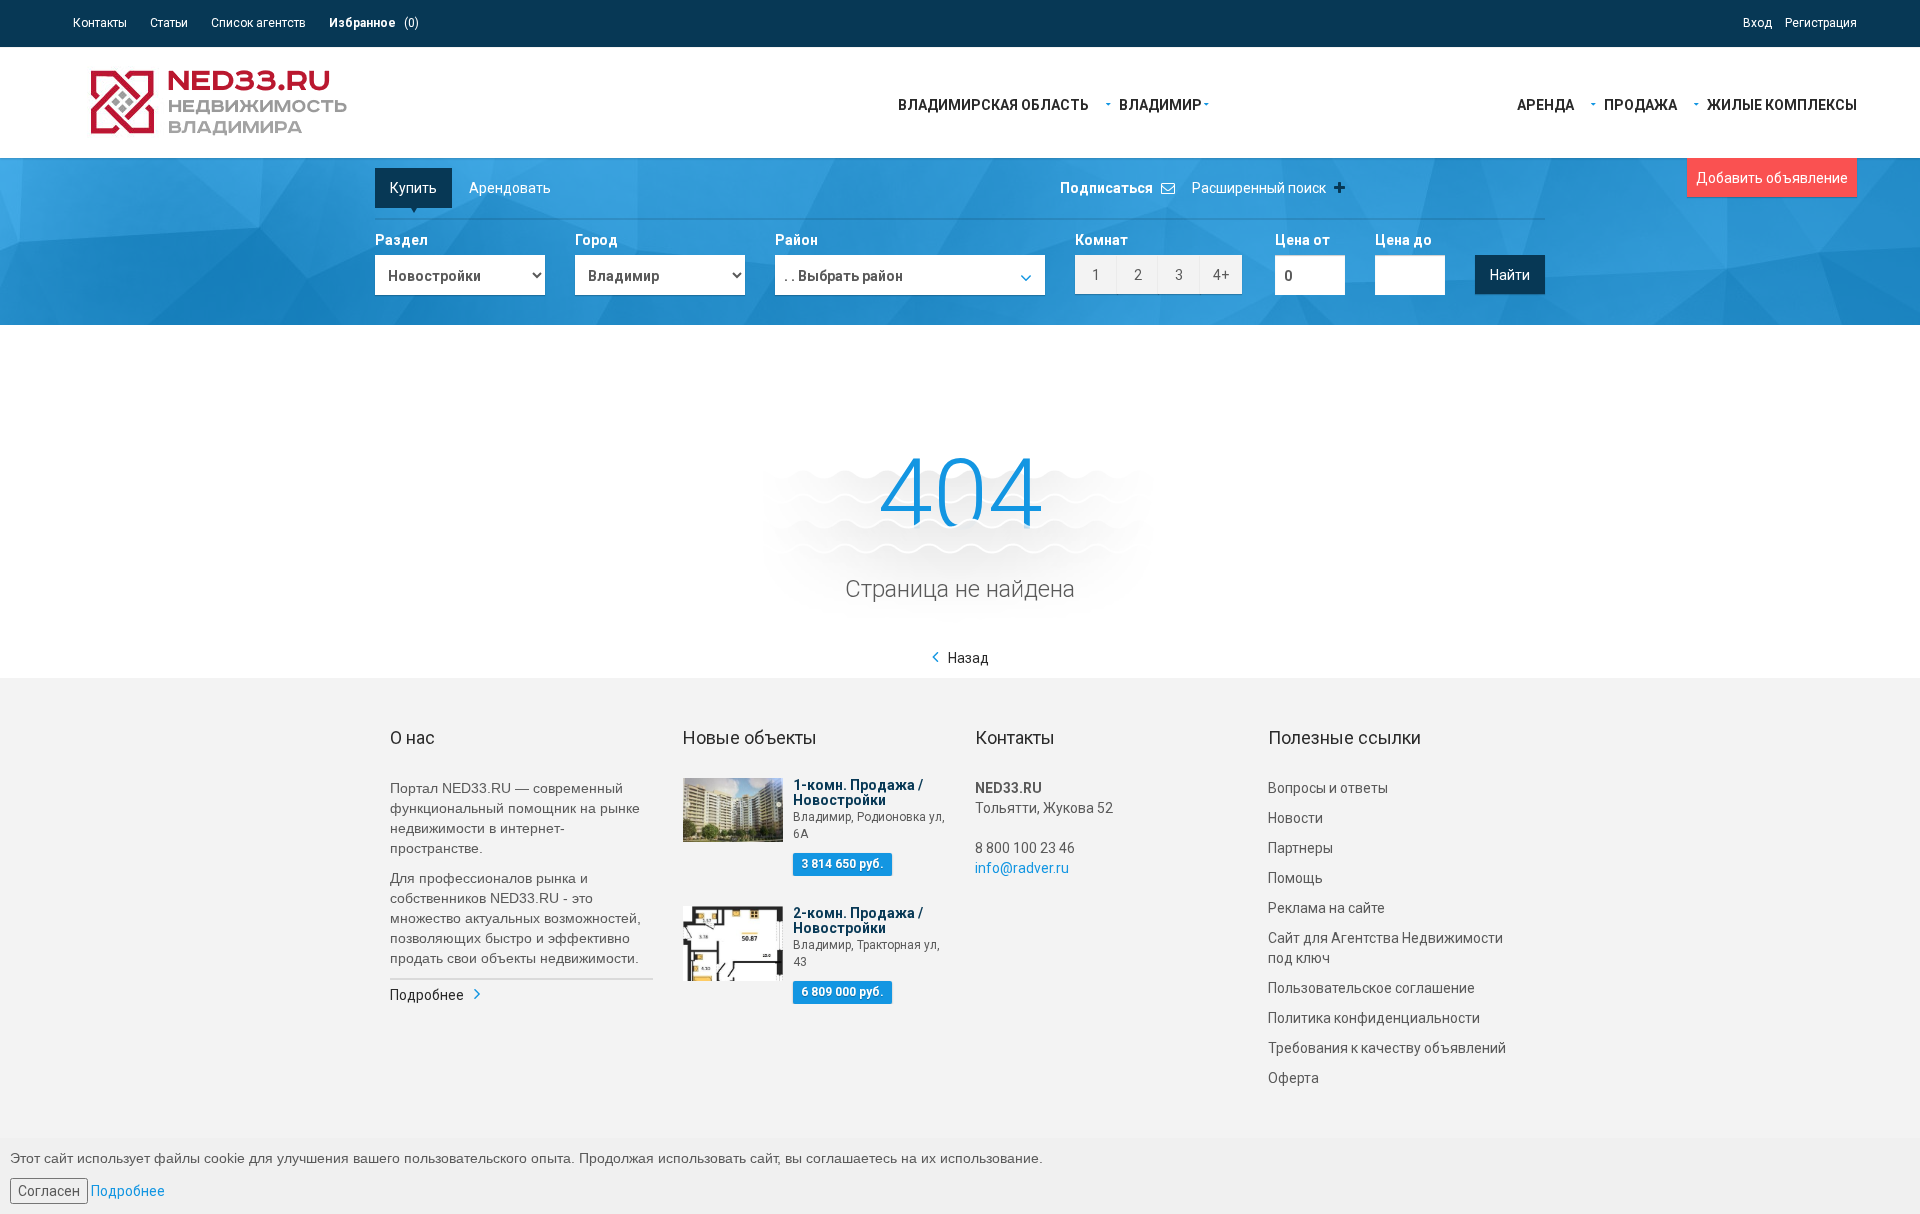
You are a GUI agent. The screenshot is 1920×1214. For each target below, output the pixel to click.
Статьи (169, 23)
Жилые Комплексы (1782, 103)
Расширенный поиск (1260, 188)
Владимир (1160, 103)
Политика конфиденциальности (1374, 1018)
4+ (1221, 275)
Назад (968, 658)
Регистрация (1821, 23)
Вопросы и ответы (1328, 788)
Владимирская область (993, 103)
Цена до (1403, 240)
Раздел (401, 240)
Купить (413, 188)
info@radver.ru (1022, 868)
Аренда (1545, 103)
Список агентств (258, 23)
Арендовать (510, 188)
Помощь (1295, 878)
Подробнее (427, 995)
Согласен (49, 1191)
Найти (1510, 275)
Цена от (1302, 240)
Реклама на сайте (1326, 908)
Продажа (1640, 103)
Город (596, 240)
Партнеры (1300, 848)
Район (796, 240)
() (374, 23)
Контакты (100, 23)
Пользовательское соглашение (1371, 988)
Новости (1295, 818)
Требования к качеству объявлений (1387, 1048)
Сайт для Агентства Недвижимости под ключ (1385, 948)
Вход (1757, 23)
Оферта (1293, 1078)
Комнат (1101, 240)
